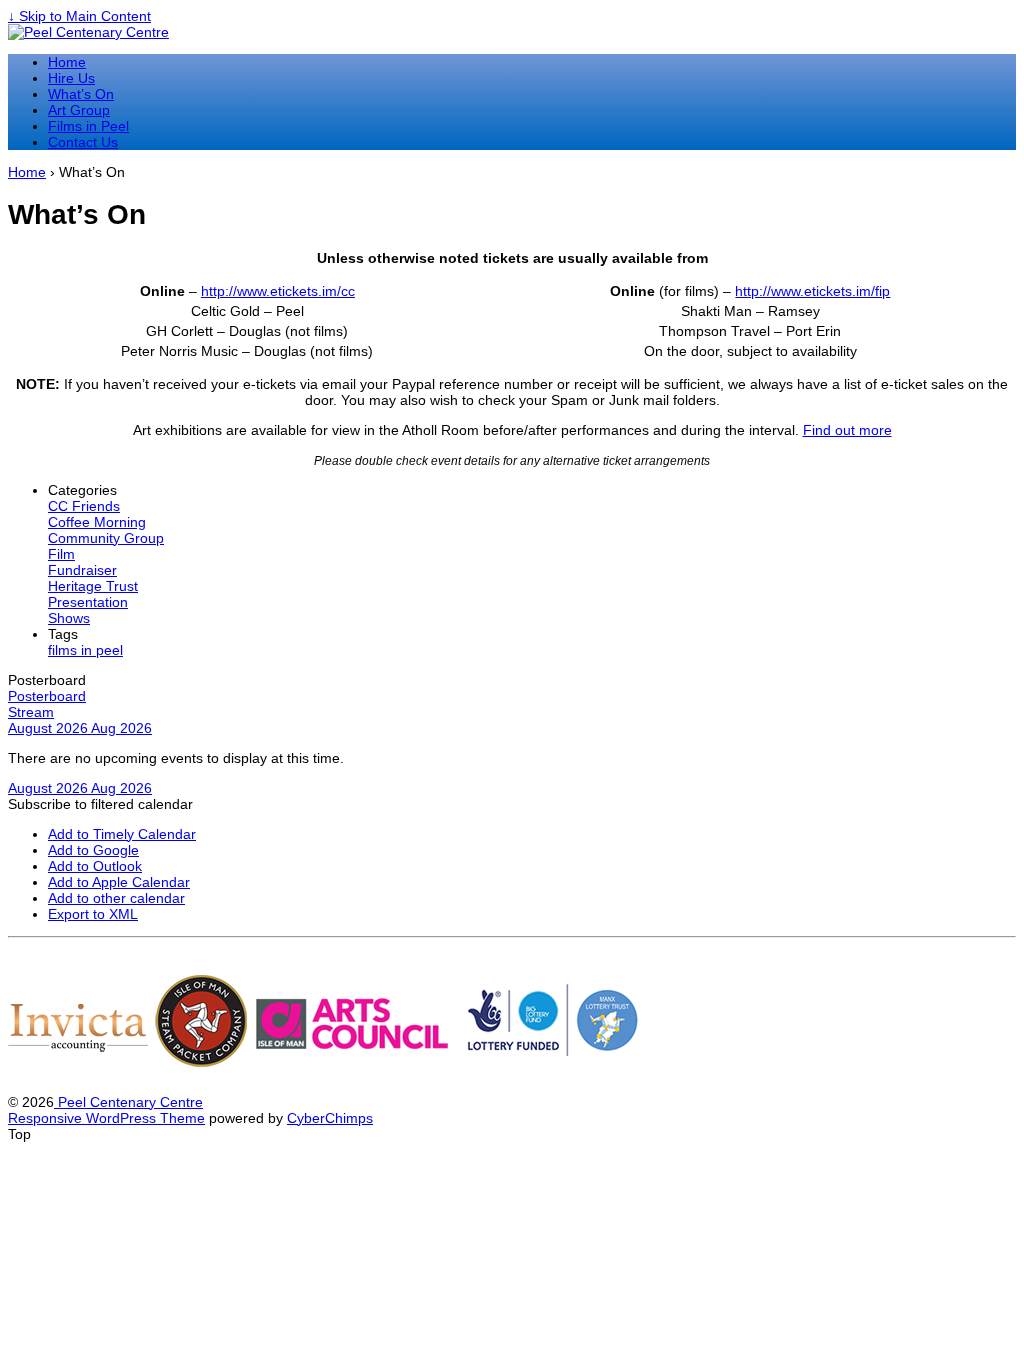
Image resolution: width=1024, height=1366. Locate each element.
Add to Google (93, 850)
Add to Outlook (95, 866)
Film (61, 554)
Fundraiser (82, 570)
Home (67, 62)
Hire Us (71, 78)
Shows (69, 618)
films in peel (85, 650)
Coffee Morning (97, 522)
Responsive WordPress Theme (106, 1118)
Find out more (847, 430)
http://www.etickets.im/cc (278, 291)
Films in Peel (88, 126)
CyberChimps (330, 1118)
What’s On (81, 94)
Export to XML (93, 914)
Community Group (106, 538)
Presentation (88, 602)
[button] (100, 804)
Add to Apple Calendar (119, 882)
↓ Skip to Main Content (79, 16)
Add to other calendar (116, 898)
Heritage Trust (93, 586)
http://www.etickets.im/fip (812, 291)
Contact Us (83, 142)
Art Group (79, 110)
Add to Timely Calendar (122, 834)
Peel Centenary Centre (128, 1102)
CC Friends (84, 506)
